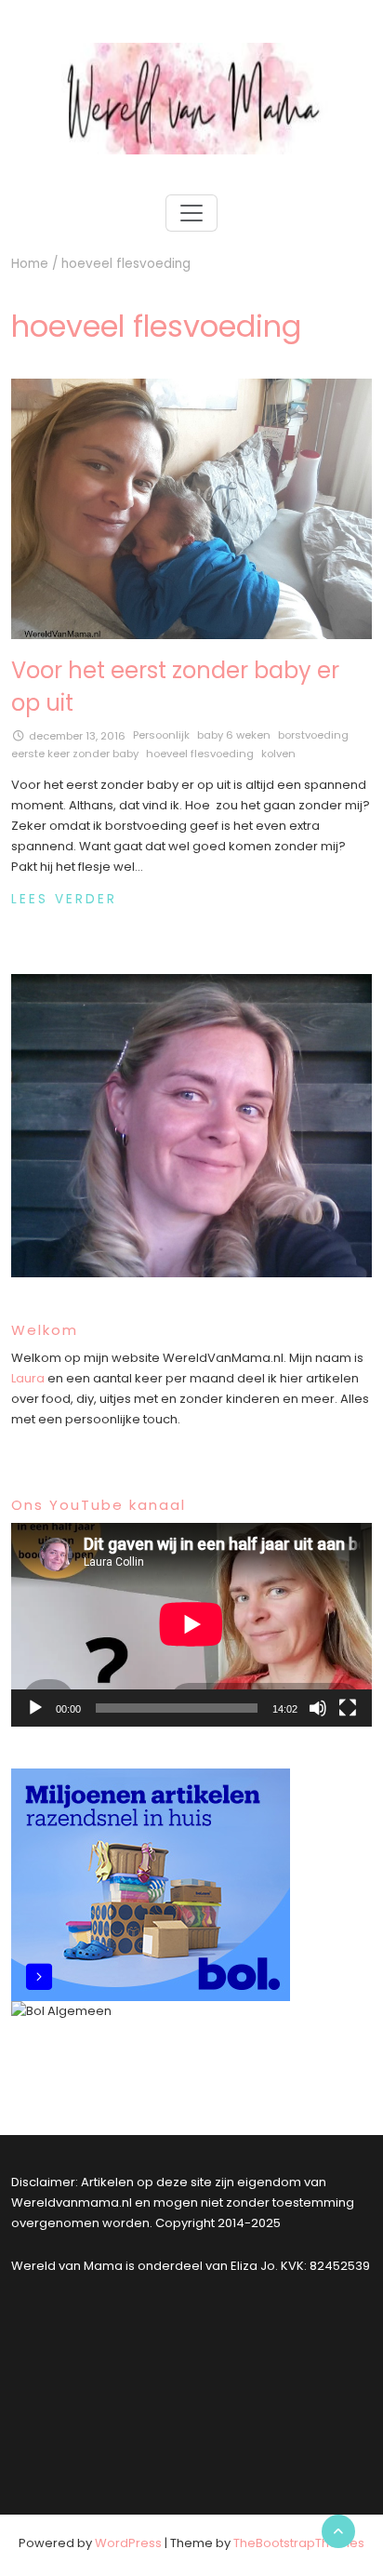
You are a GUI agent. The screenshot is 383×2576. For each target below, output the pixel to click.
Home (30, 264)
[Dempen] (318, 1708)
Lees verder (64, 899)
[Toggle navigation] (191, 213)
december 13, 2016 (77, 736)
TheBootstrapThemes (299, 2543)
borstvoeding (313, 735)
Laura (28, 1378)
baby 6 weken (234, 735)
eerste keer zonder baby (75, 754)
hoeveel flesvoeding (200, 754)
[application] (191, 1624)
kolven (278, 754)
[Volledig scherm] (348, 1708)
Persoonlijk (161, 735)
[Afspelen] (35, 1708)
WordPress (128, 2543)
